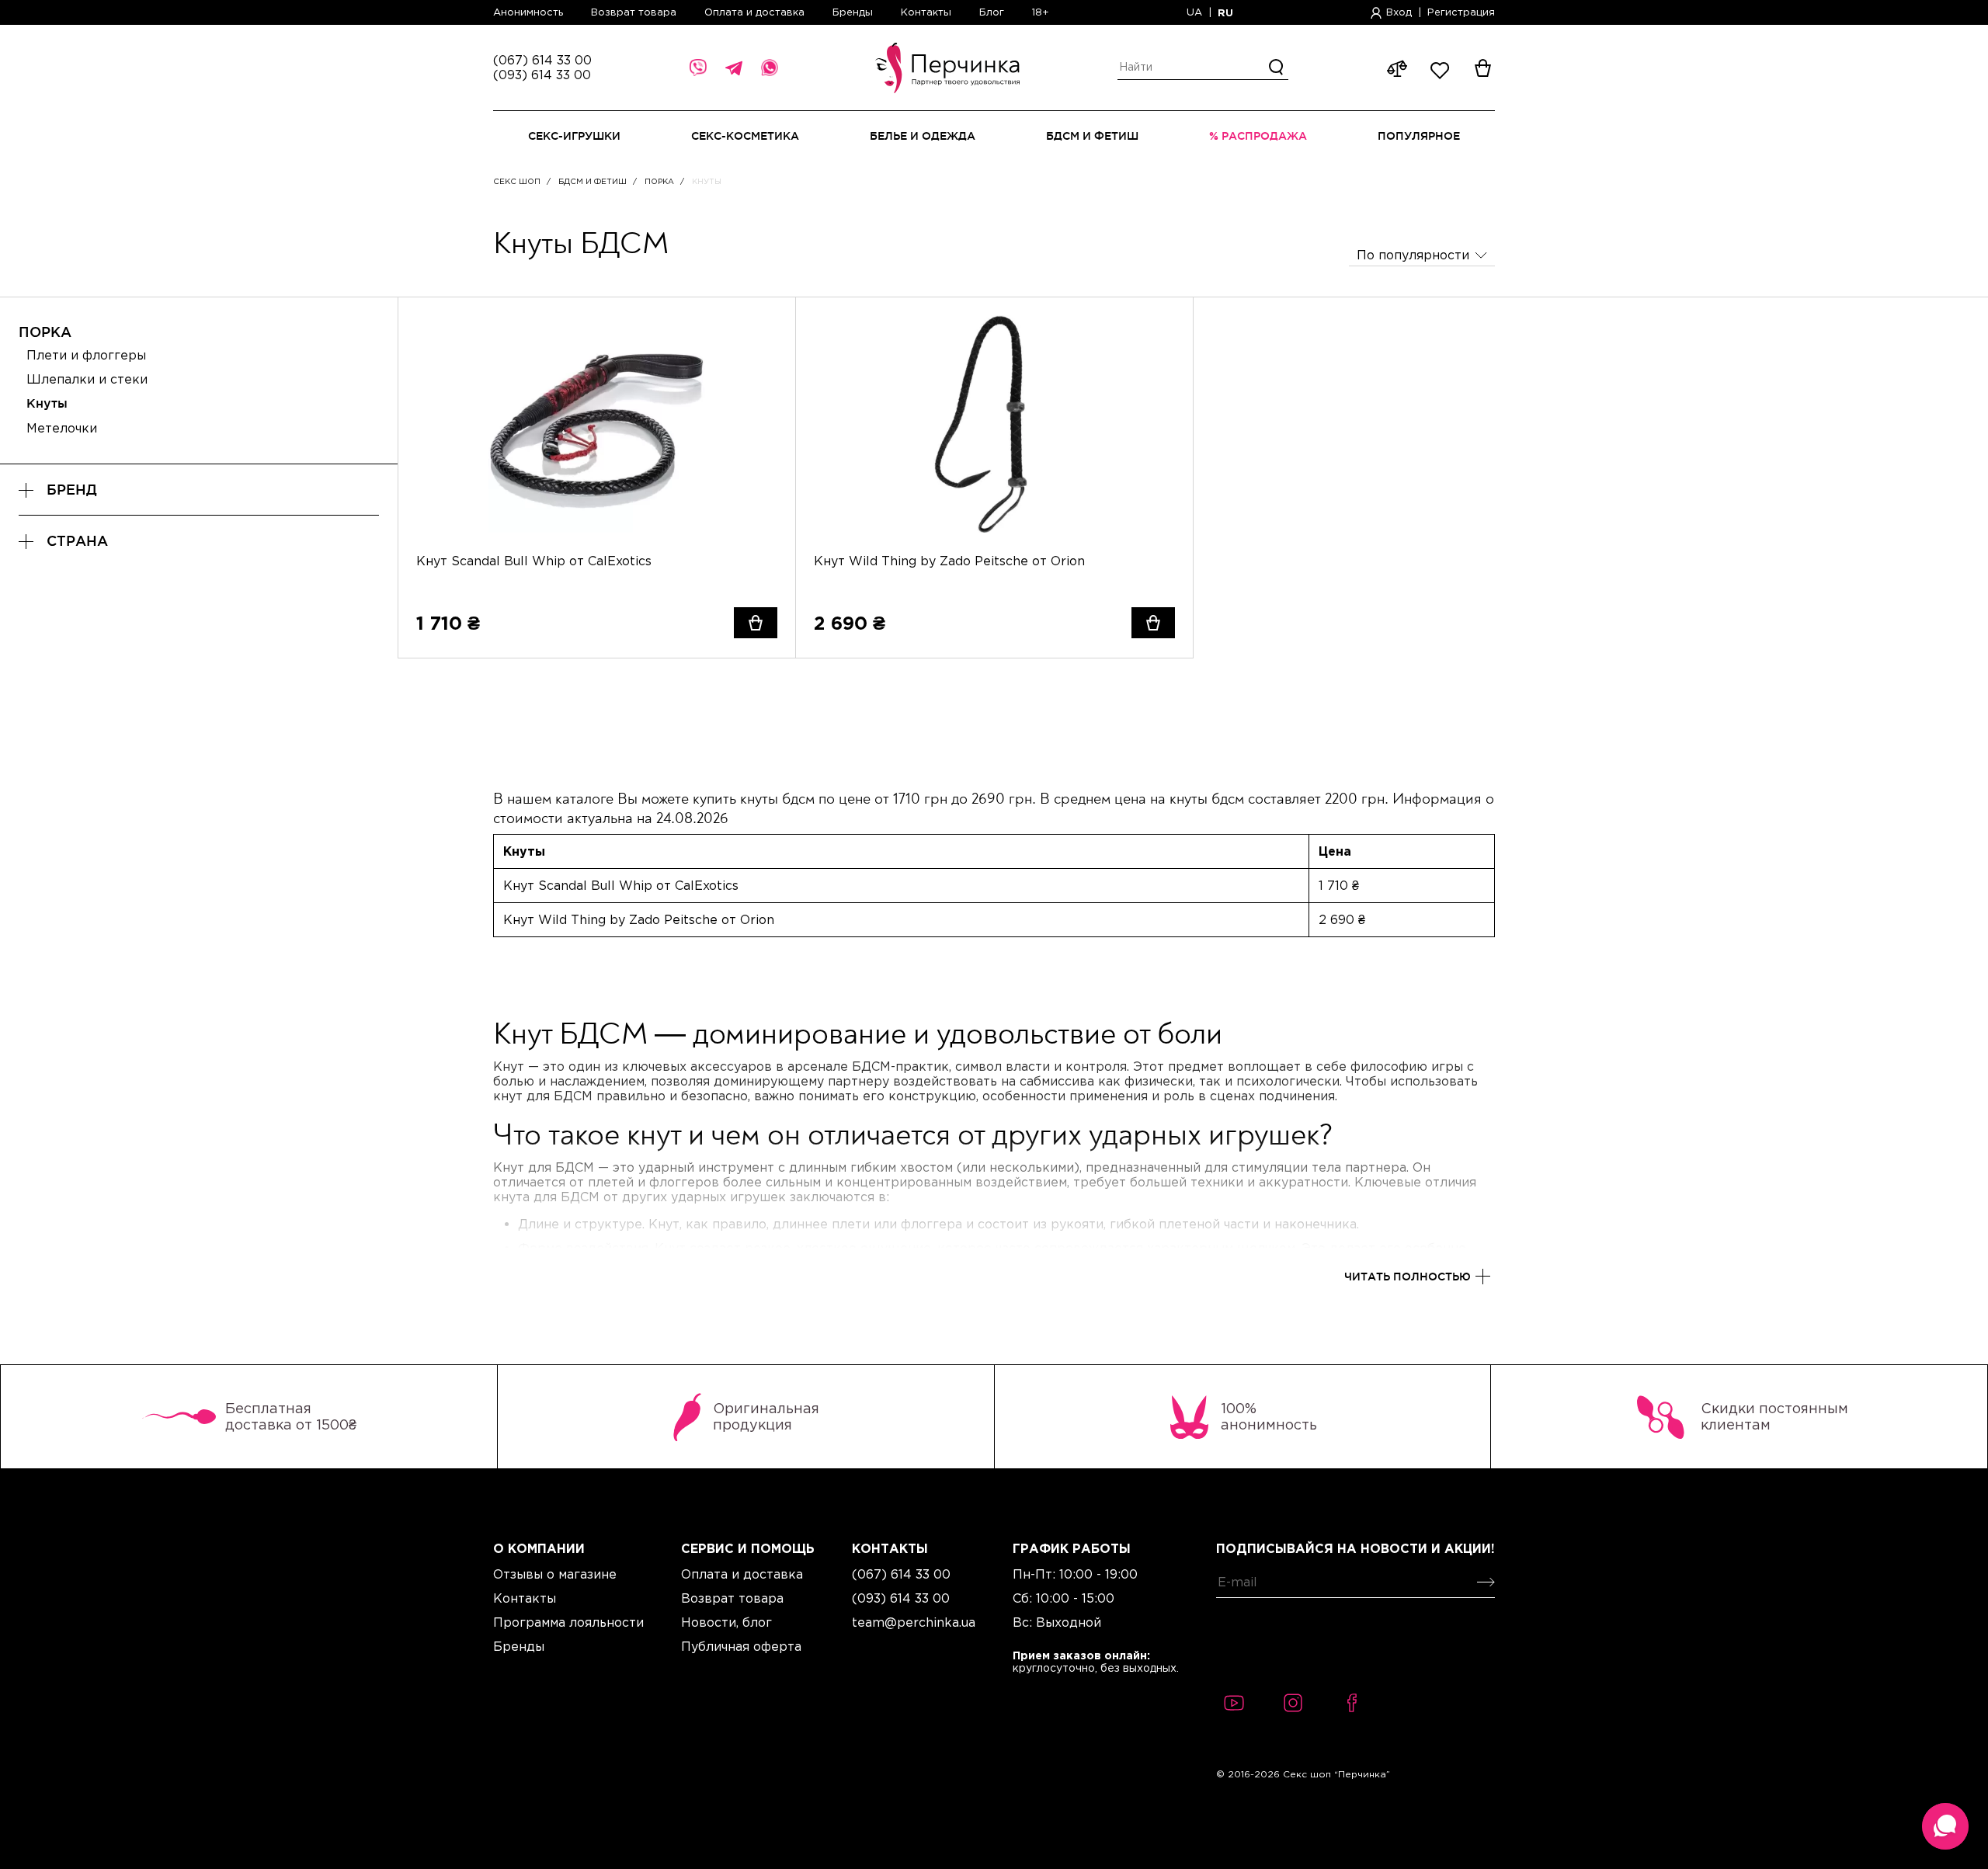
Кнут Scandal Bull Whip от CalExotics (534, 561)
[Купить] (756, 623)
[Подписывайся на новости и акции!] (1483, 1582)
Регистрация (1461, 12)
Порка (659, 181)
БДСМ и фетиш (593, 181)
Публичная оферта (741, 1646)
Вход (1399, 12)
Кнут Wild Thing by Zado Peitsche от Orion (949, 561)
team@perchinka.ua (914, 1622)
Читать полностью (1408, 1276)
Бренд (72, 490)
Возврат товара (634, 12)
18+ (1041, 12)
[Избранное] (766, 327)
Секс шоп (517, 181)
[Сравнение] (766, 356)
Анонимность (528, 12)
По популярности (1413, 255)
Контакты (926, 12)
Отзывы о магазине (555, 1574)
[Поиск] (1277, 68)
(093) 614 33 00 (542, 75)
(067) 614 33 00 (542, 60)
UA (1194, 12)
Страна (77, 541)
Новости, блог (726, 1622)
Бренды (853, 12)
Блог (992, 12)
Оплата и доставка (754, 12)
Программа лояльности (568, 1622)
